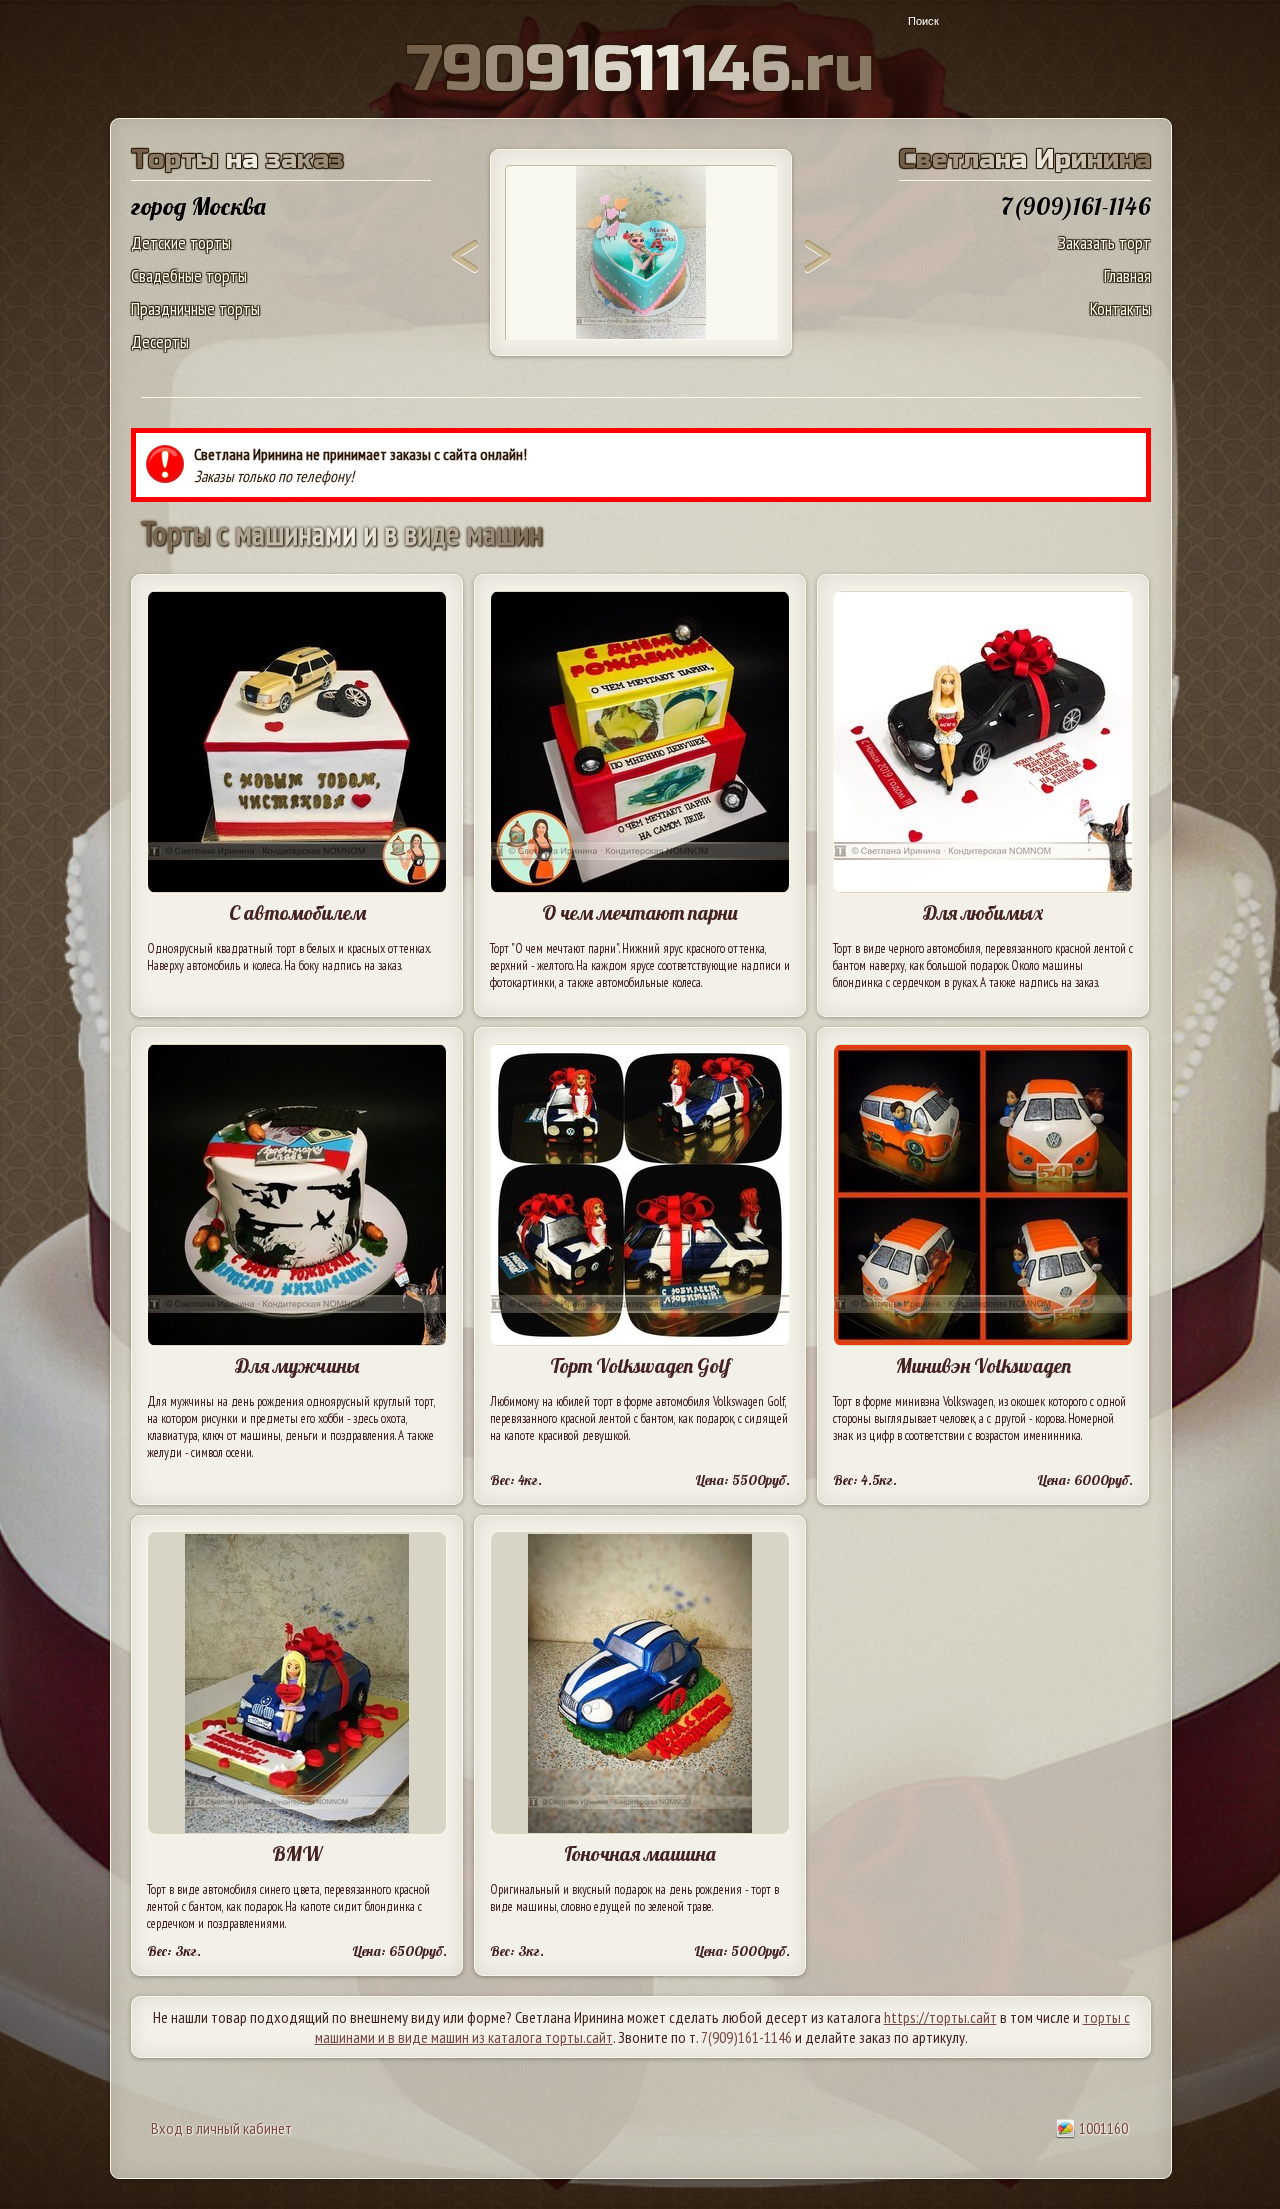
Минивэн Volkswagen (983, 1365)
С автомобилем (297, 912)
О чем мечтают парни (640, 912)
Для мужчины (297, 1365)
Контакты (1120, 308)
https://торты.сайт (940, 2017)
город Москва (198, 206)
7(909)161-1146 (746, 2037)
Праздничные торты (195, 308)
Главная (1127, 275)
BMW (297, 1853)
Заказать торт (1104, 242)
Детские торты (181, 242)
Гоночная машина (640, 1853)
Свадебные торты (189, 275)
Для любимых (983, 912)
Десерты (160, 341)
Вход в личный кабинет (221, 2128)
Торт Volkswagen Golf (640, 1365)
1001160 (1102, 2128)
